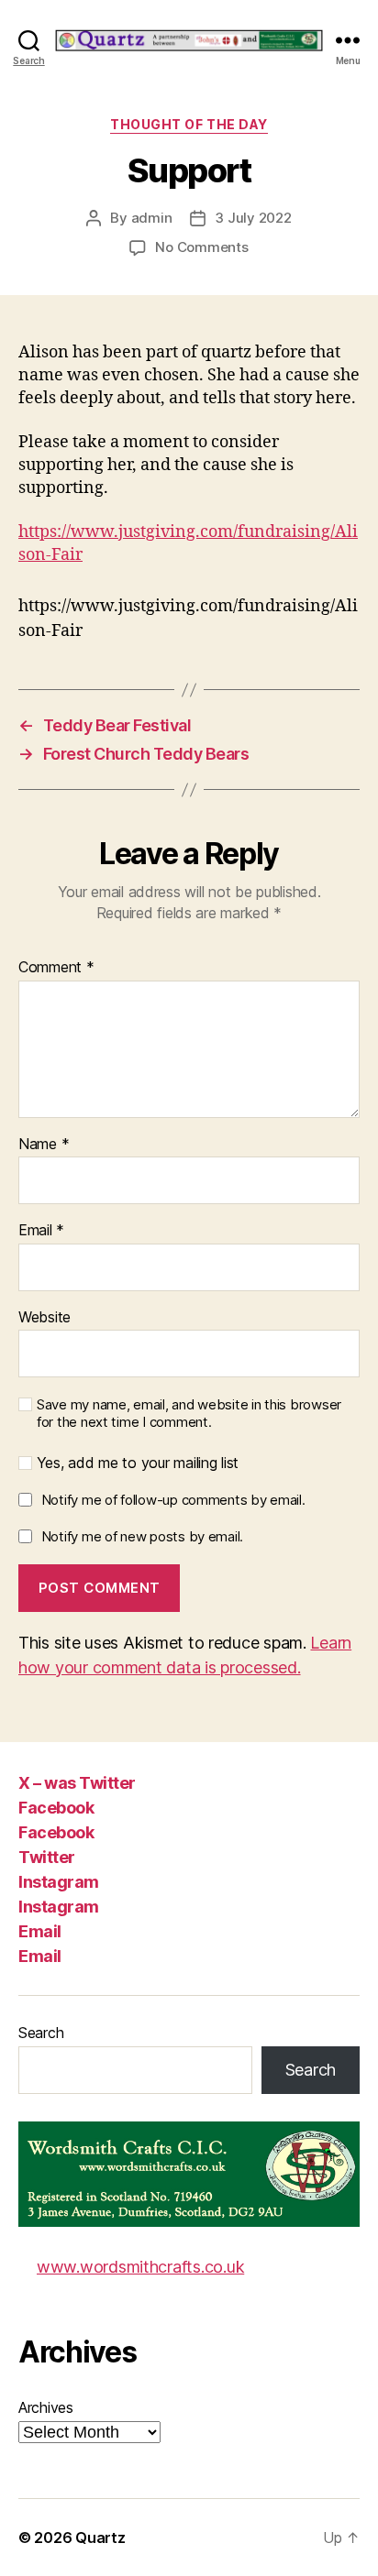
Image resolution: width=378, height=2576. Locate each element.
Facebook (56, 1808)
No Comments (201, 247)
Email (41, 1231)
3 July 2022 (253, 218)
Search (41, 2033)
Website (44, 1318)
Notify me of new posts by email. (142, 1536)
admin (152, 218)
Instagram (59, 1882)
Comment (56, 968)
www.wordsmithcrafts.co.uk (140, 2267)
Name (44, 1145)
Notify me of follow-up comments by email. (173, 1500)
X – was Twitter (77, 1783)
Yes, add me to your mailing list (135, 1463)
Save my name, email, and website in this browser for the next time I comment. (189, 1414)
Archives (46, 2407)
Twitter (47, 1857)
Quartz (100, 2538)
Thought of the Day (189, 124)
